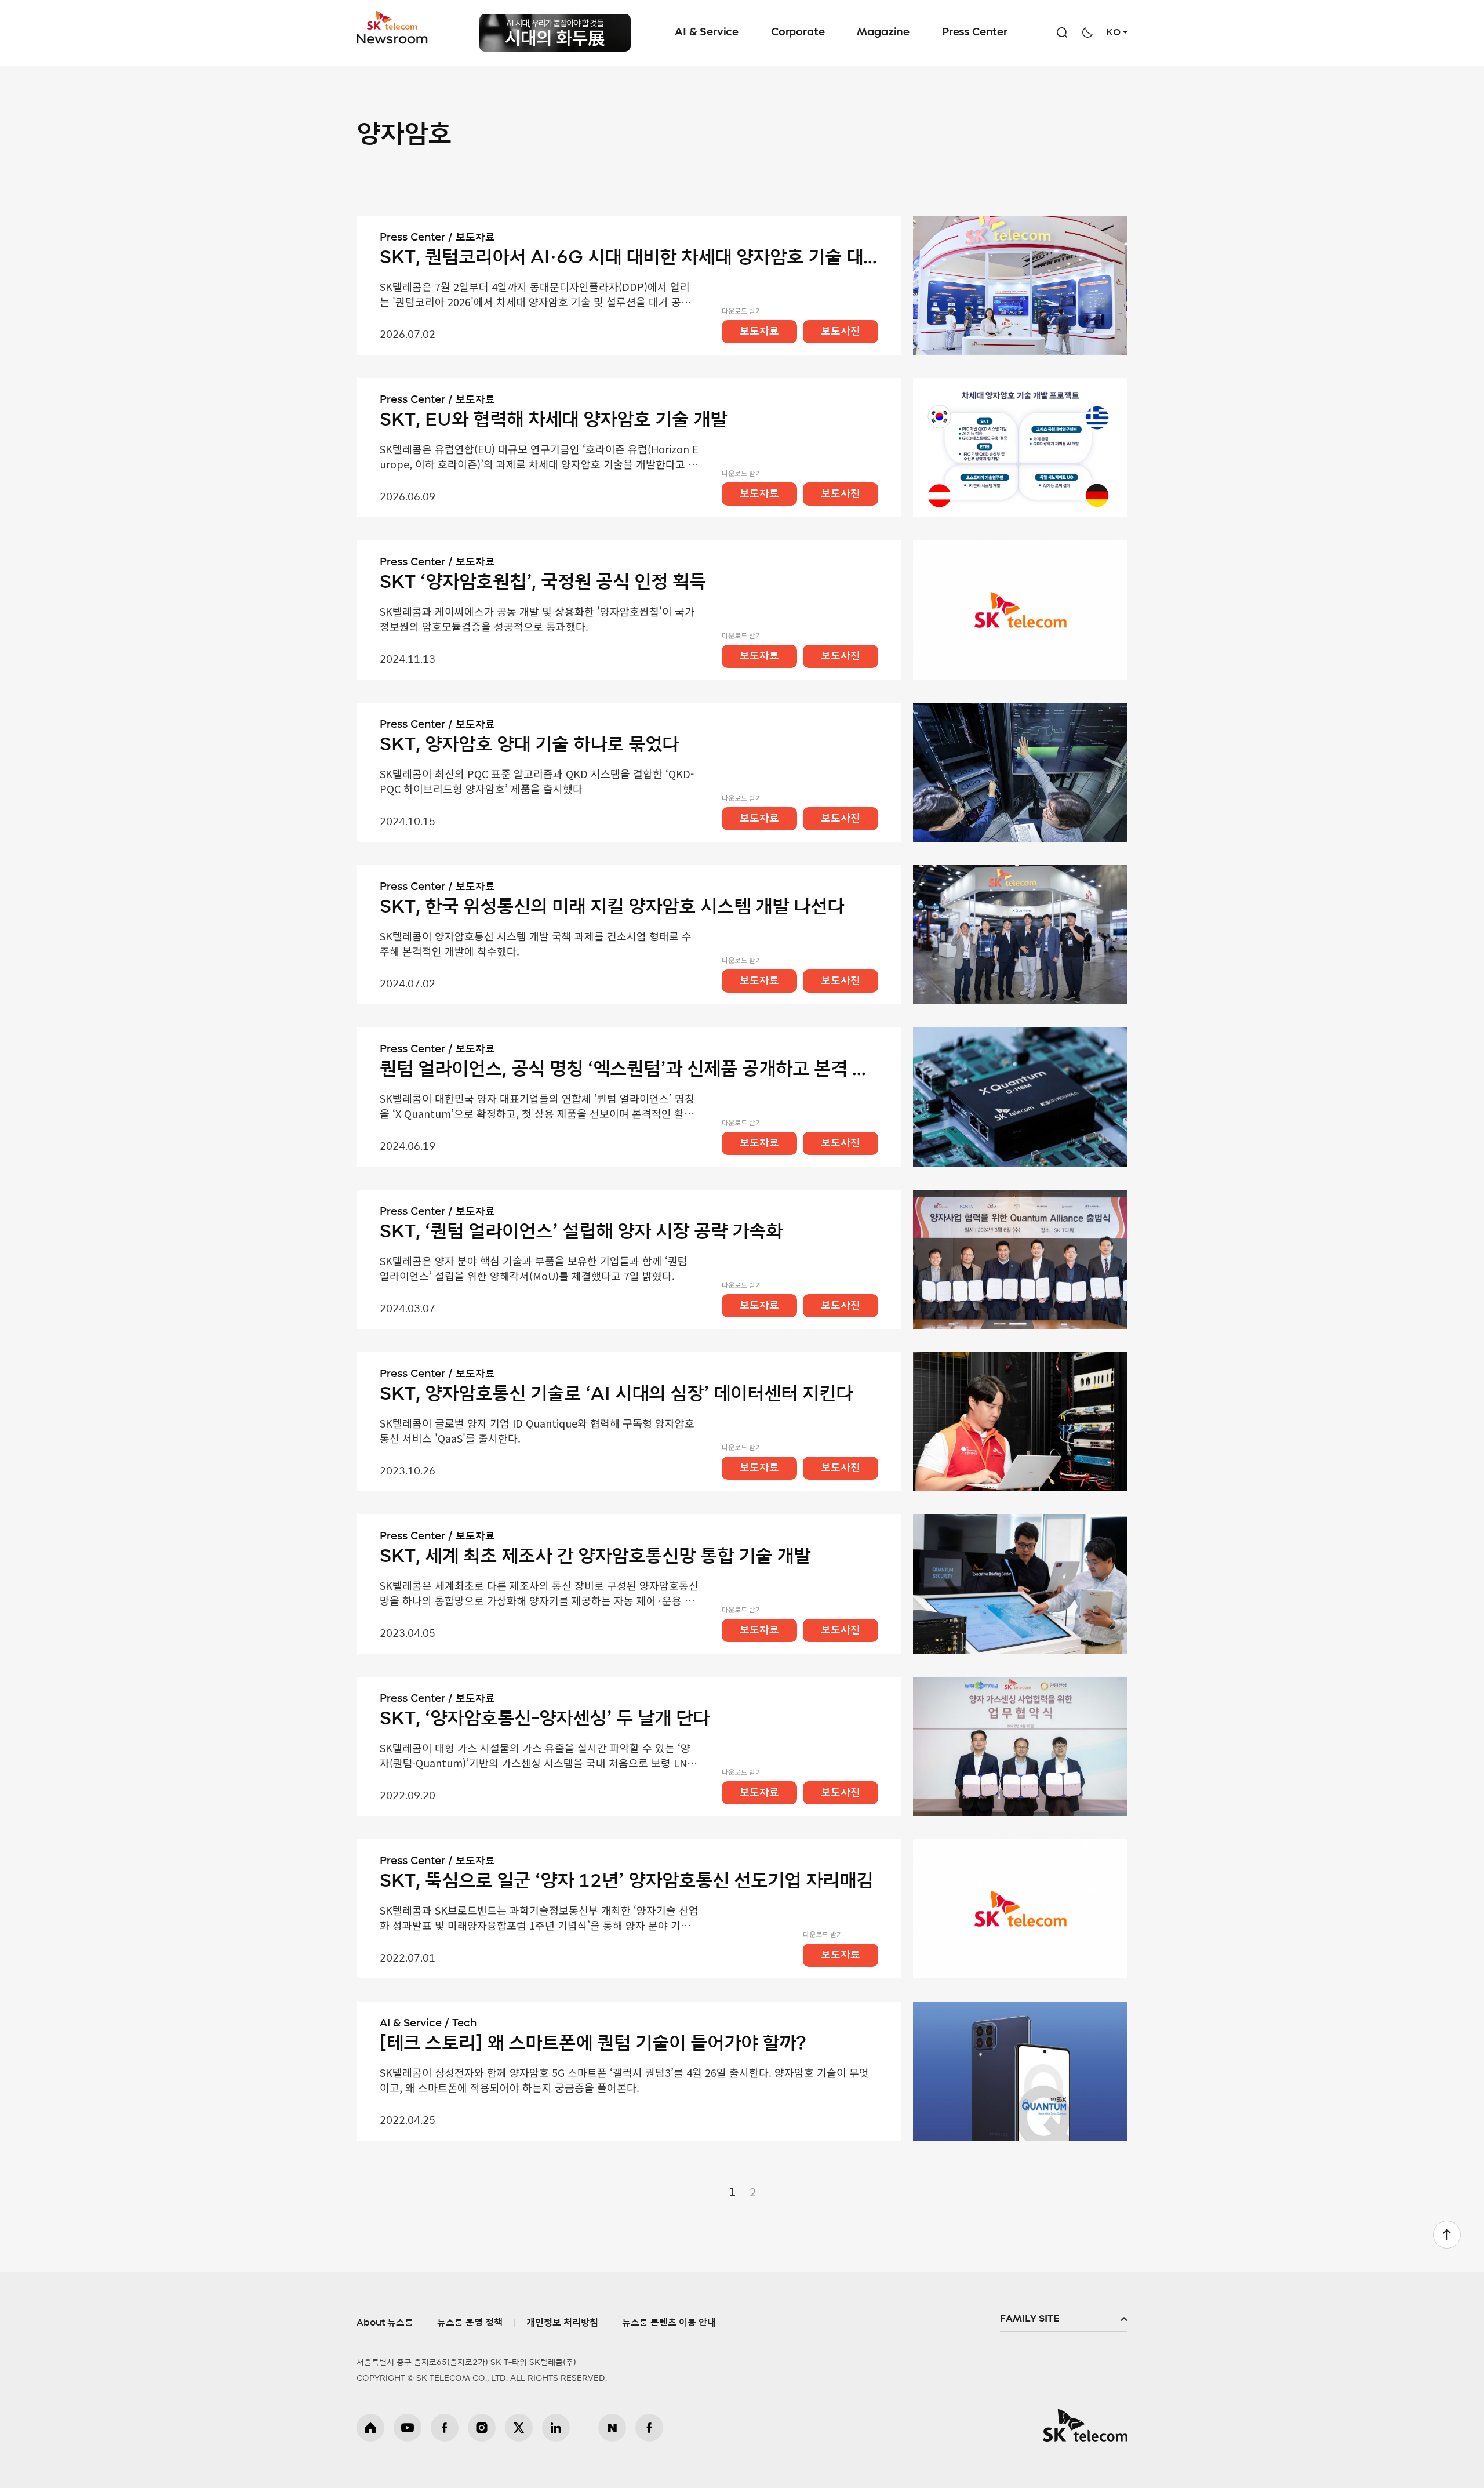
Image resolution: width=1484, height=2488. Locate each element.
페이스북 (445, 2428)
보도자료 (759, 332)
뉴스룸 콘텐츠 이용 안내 (669, 2323)
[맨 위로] (1447, 2235)
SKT (393, 28)
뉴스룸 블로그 (612, 2428)
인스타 (482, 2428)
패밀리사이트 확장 (1064, 2319)
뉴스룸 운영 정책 (470, 2323)
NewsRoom (392, 38)
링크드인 (556, 2428)
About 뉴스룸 (385, 2323)
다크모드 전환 (1087, 32)
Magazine (883, 32)
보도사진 (841, 332)
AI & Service (707, 32)
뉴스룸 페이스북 (649, 2428)
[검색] (1062, 32)
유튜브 (408, 2428)
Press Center (975, 32)
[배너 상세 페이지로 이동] (555, 33)
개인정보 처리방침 (562, 2323)
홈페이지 (370, 2428)
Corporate (798, 32)
